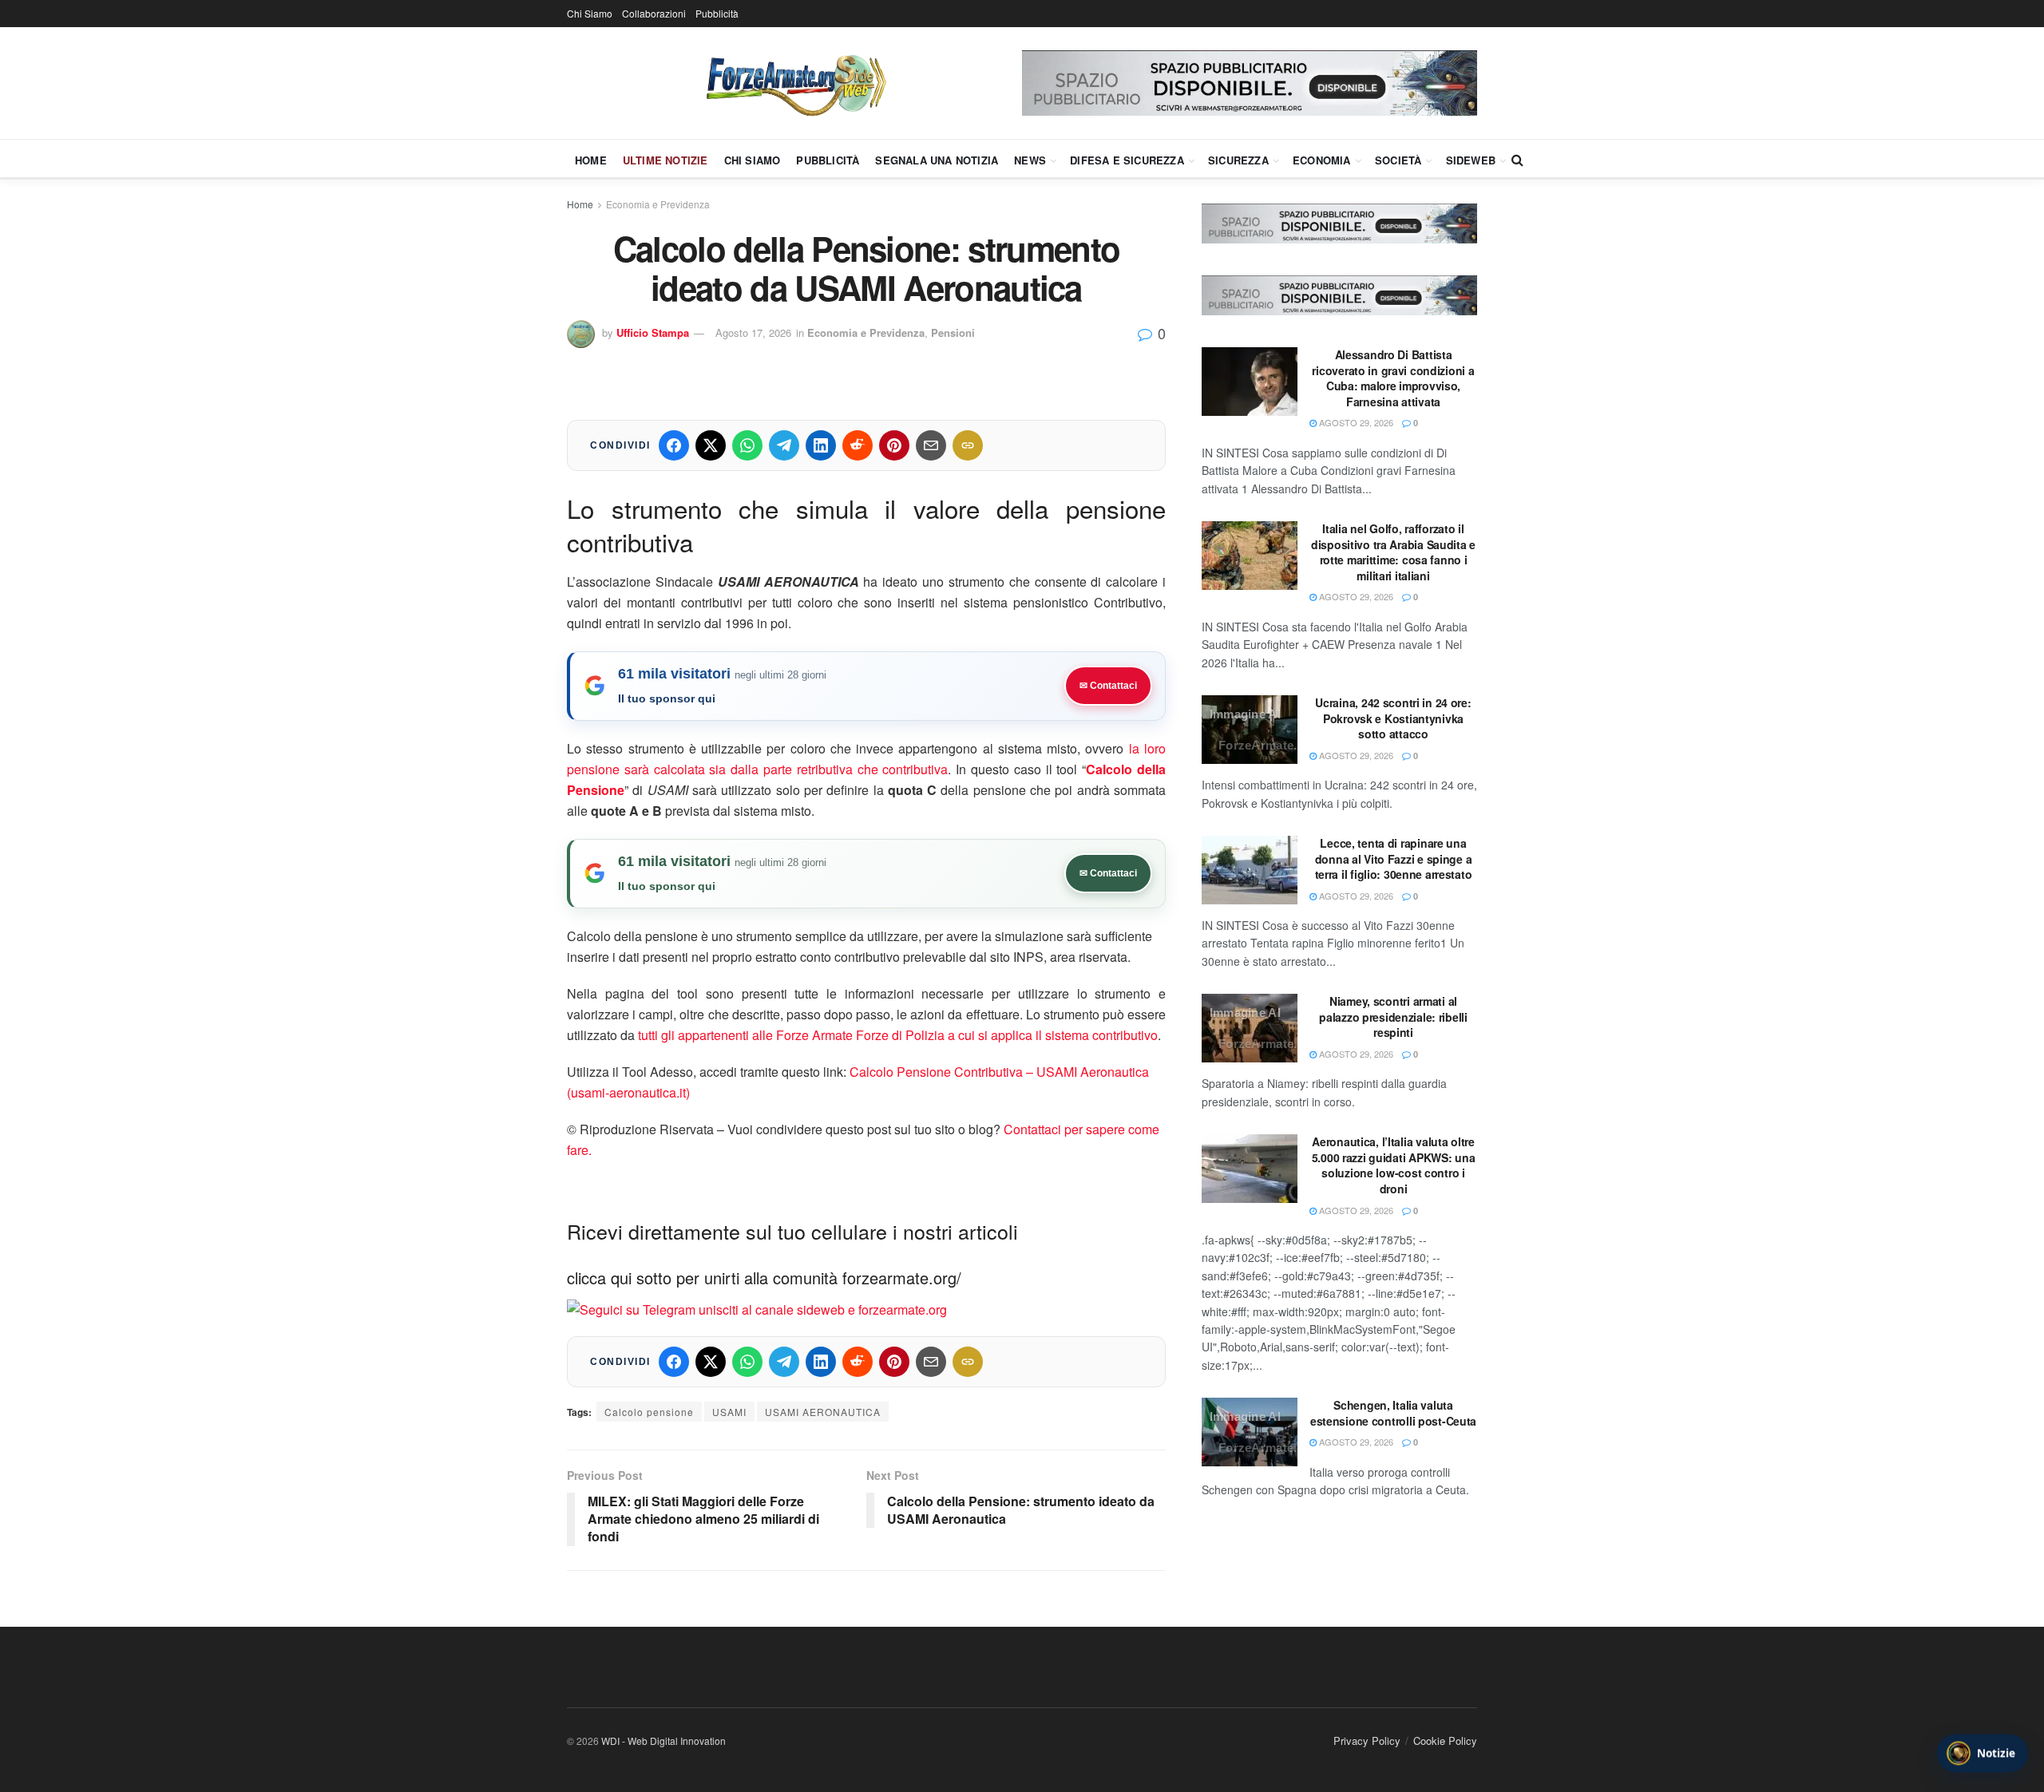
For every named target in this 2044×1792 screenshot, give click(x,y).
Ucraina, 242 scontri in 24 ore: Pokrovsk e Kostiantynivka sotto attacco (1393, 718)
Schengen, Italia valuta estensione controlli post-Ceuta (1393, 1413)
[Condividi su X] (711, 445)
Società (1398, 160)
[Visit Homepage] (794, 83)
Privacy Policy (1367, 1741)
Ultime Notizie (665, 160)
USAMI (729, 1412)
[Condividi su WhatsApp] (747, 445)
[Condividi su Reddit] (858, 445)
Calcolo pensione (649, 1412)
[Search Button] (1517, 160)
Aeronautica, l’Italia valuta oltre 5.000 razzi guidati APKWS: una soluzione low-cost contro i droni (1394, 1165)
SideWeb (1471, 160)
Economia (1322, 160)
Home (591, 160)
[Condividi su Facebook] (674, 445)
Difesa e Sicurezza (1127, 160)
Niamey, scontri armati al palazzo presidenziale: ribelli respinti (1393, 1017)
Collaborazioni (654, 13)
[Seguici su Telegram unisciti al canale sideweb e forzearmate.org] (757, 1308)
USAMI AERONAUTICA (823, 1412)
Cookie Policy (1445, 1741)
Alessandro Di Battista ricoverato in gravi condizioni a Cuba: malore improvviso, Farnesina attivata (1393, 378)
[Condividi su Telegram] (784, 445)
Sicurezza (1238, 160)
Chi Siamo (590, 13)
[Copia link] (968, 445)
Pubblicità (717, 13)
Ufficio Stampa (653, 332)
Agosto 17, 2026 (753, 332)
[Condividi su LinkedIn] (821, 445)
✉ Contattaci (1108, 686)
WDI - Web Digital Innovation (664, 1741)
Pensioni (953, 332)
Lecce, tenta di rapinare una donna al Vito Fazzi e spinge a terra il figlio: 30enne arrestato (1394, 858)
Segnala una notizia (937, 160)
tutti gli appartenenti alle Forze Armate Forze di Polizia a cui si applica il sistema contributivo (898, 1035)
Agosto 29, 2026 (1355, 422)
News (1030, 160)
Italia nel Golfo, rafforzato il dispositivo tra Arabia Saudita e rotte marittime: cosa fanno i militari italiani (1393, 552)
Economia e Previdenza (658, 204)
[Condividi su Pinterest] (894, 445)
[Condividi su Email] (931, 445)
